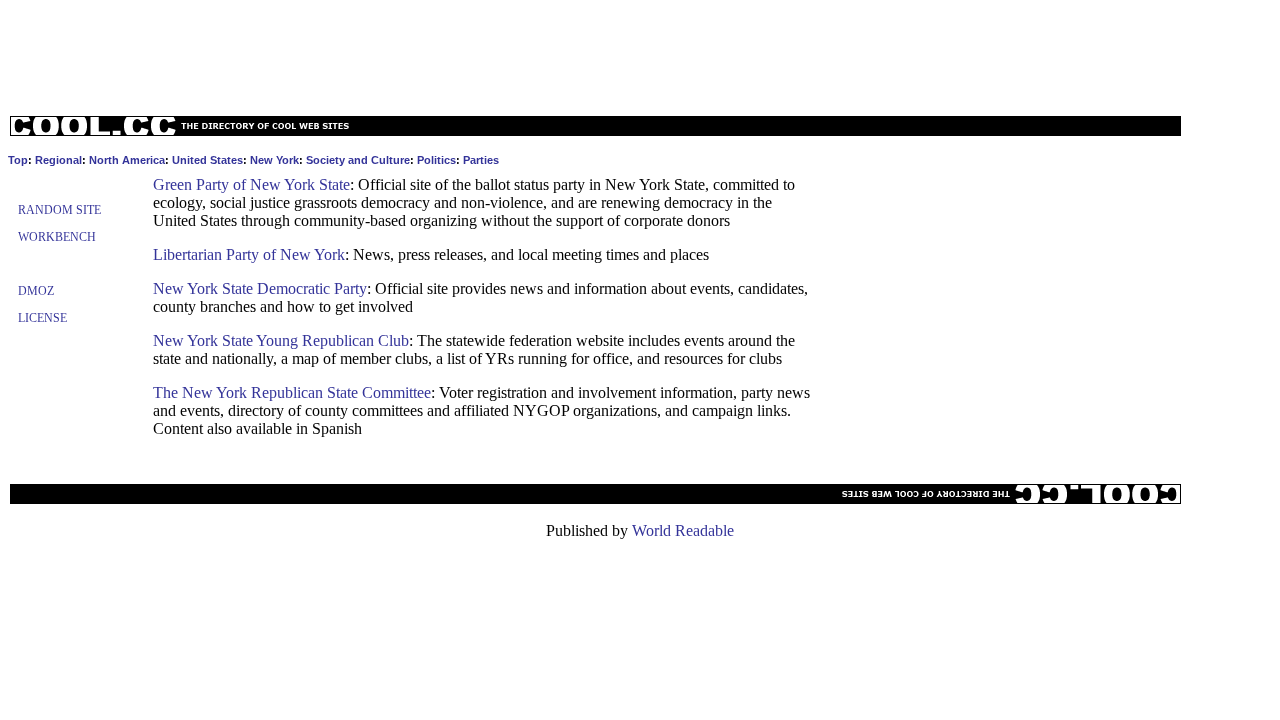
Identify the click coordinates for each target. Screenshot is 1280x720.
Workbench (57, 237)
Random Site (59, 210)
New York (274, 160)
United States (207, 160)
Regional (58, 160)
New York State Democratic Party (260, 288)
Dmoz (36, 291)
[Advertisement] (640, 53)
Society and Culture (358, 160)
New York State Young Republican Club (281, 340)
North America (127, 160)
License (42, 318)
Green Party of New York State (251, 184)
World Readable (683, 530)
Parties (481, 160)
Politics (436, 160)
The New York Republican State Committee (292, 392)
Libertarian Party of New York (249, 254)
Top (18, 160)
